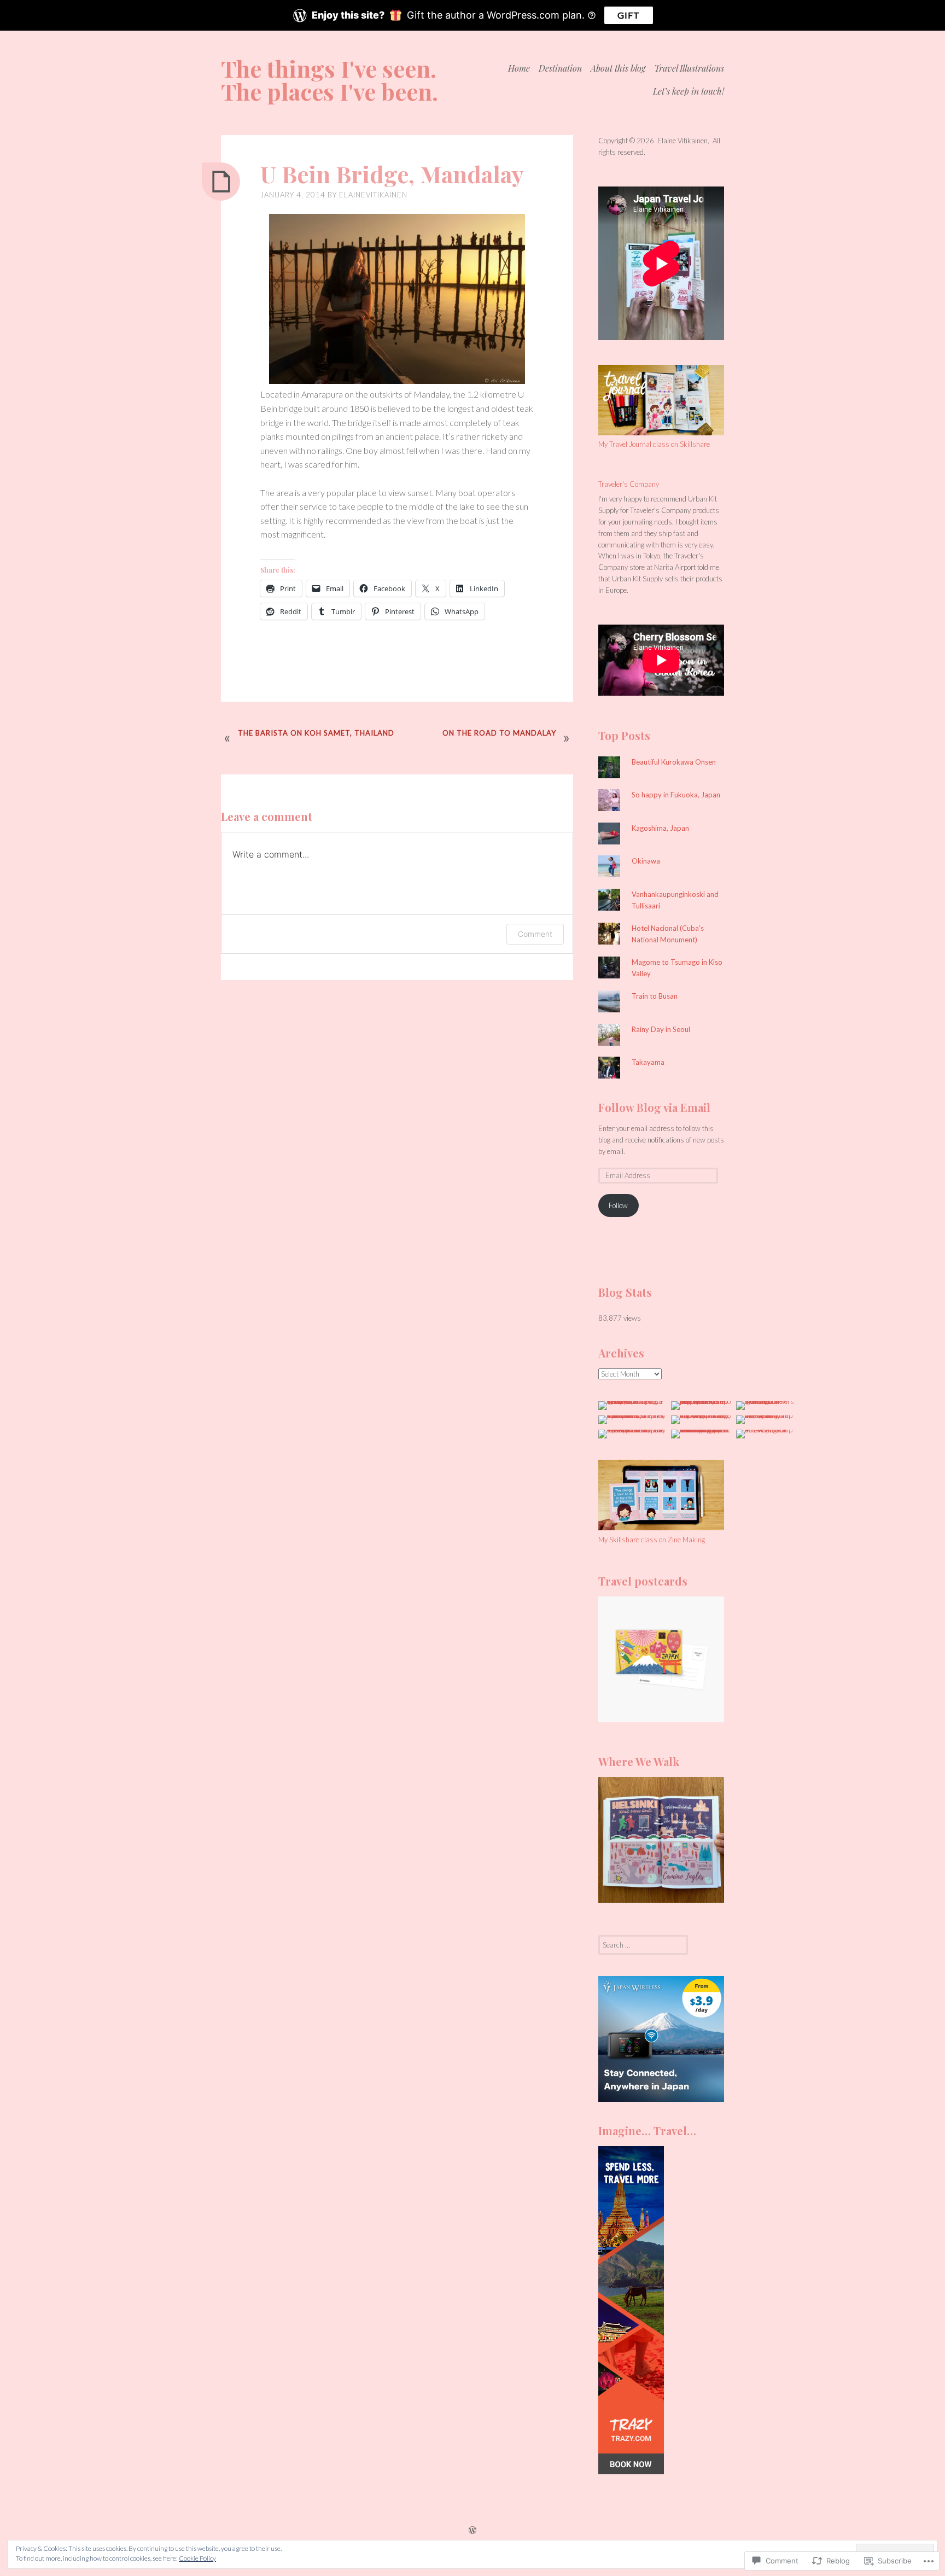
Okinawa (646, 861)
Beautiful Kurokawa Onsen (674, 762)
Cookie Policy (197, 2558)
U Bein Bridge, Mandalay (392, 174)
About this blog (618, 68)
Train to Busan (655, 996)
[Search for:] (643, 1945)
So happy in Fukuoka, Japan (676, 795)
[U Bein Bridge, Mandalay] (221, 182)
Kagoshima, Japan (660, 828)
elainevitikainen (373, 195)
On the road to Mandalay (499, 733)
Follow (618, 1205)
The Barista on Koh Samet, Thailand (316, 733)
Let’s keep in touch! (689, 91)
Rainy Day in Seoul (661, 1029)
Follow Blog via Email (654, 1107)
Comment (535, 934)
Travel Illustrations (689, 68)
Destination (560, 68)
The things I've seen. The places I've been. (329, 80)
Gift (629, 15)
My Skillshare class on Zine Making (652, 1540)
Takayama (648, 1062)
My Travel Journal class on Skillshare (654, 444)
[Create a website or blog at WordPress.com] (472, 2530)
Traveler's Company (629, 484)
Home (519, 68)
